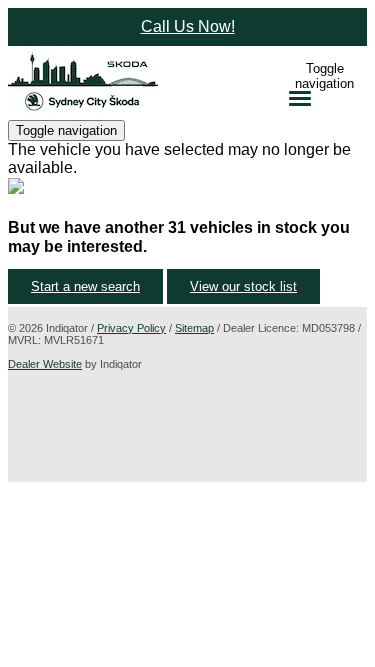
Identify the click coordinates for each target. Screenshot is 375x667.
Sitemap (194, 328)
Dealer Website (45, 364)
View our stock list (243, 286)
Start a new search (85, 286)
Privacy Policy (131, 328)
